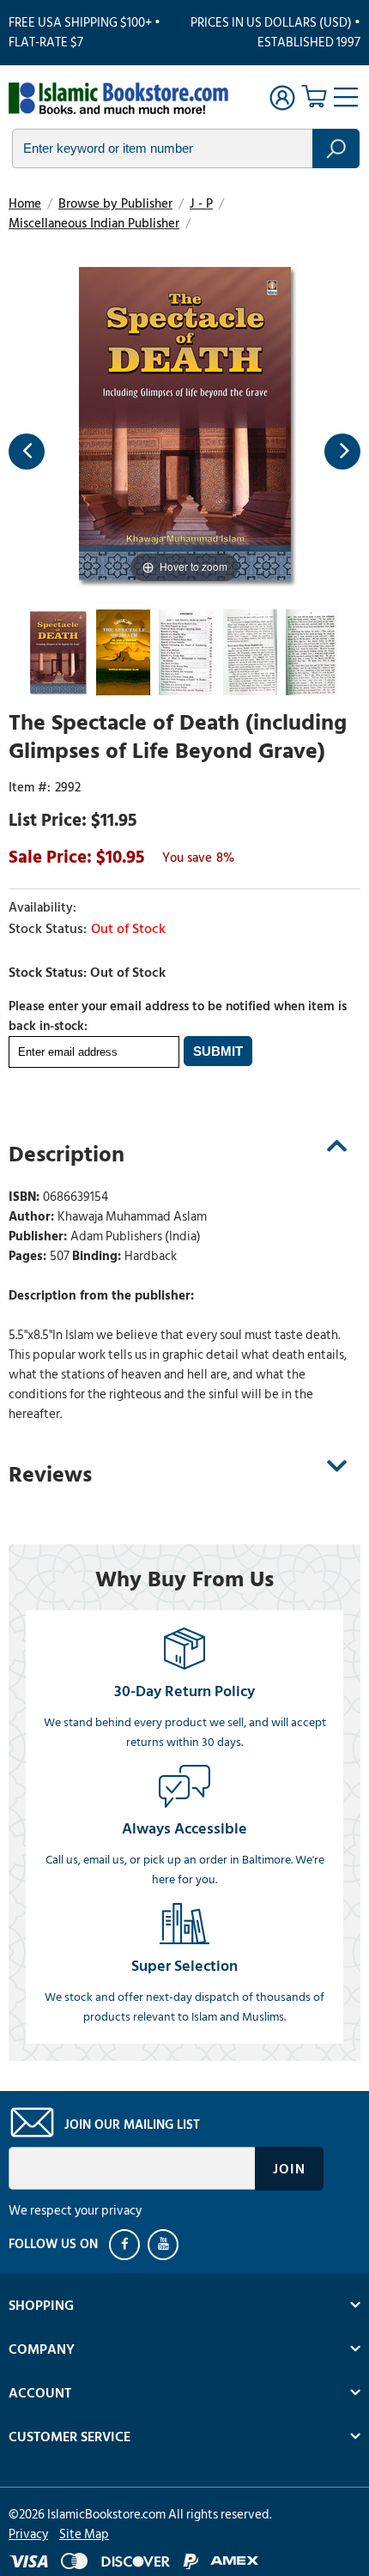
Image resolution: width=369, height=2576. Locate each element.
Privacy (28, 2534)
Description (67, 1155)
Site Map (84, 2534)
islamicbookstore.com (118, 100)
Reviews (50, 1475)
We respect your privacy (75, 2211)
